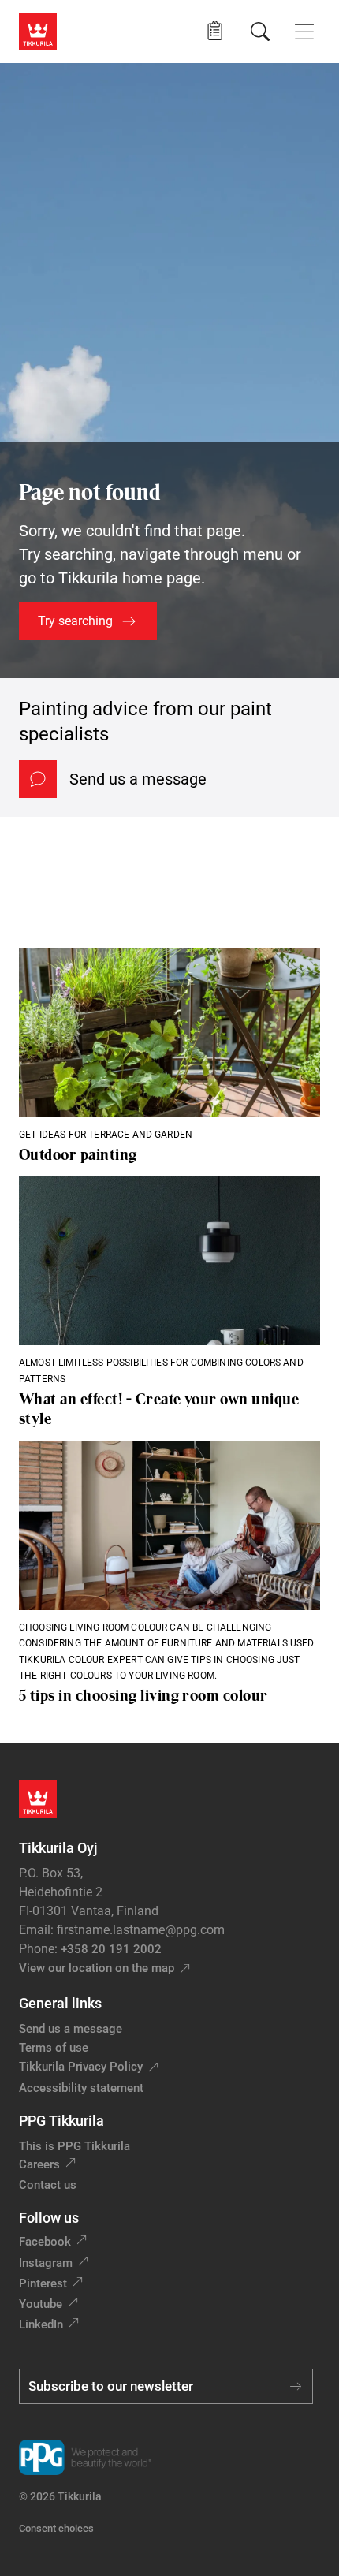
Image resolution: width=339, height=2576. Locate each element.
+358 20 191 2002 (111, 1949)
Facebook (45, 2242)
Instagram (46, 2263)
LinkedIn (41, 2324)
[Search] (260, 32)
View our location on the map (97, 1968)
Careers (39, 2164)
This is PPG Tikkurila (75, 2146)
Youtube (41, 2304)
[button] (215, 31)
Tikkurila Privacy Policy (81, 2067)
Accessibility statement (81, 2088)
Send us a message (138, 779)
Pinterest (43, 2283)
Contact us (48, 2185)
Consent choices (56, 2528)
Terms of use (54, 2048)
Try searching (75, 621)
